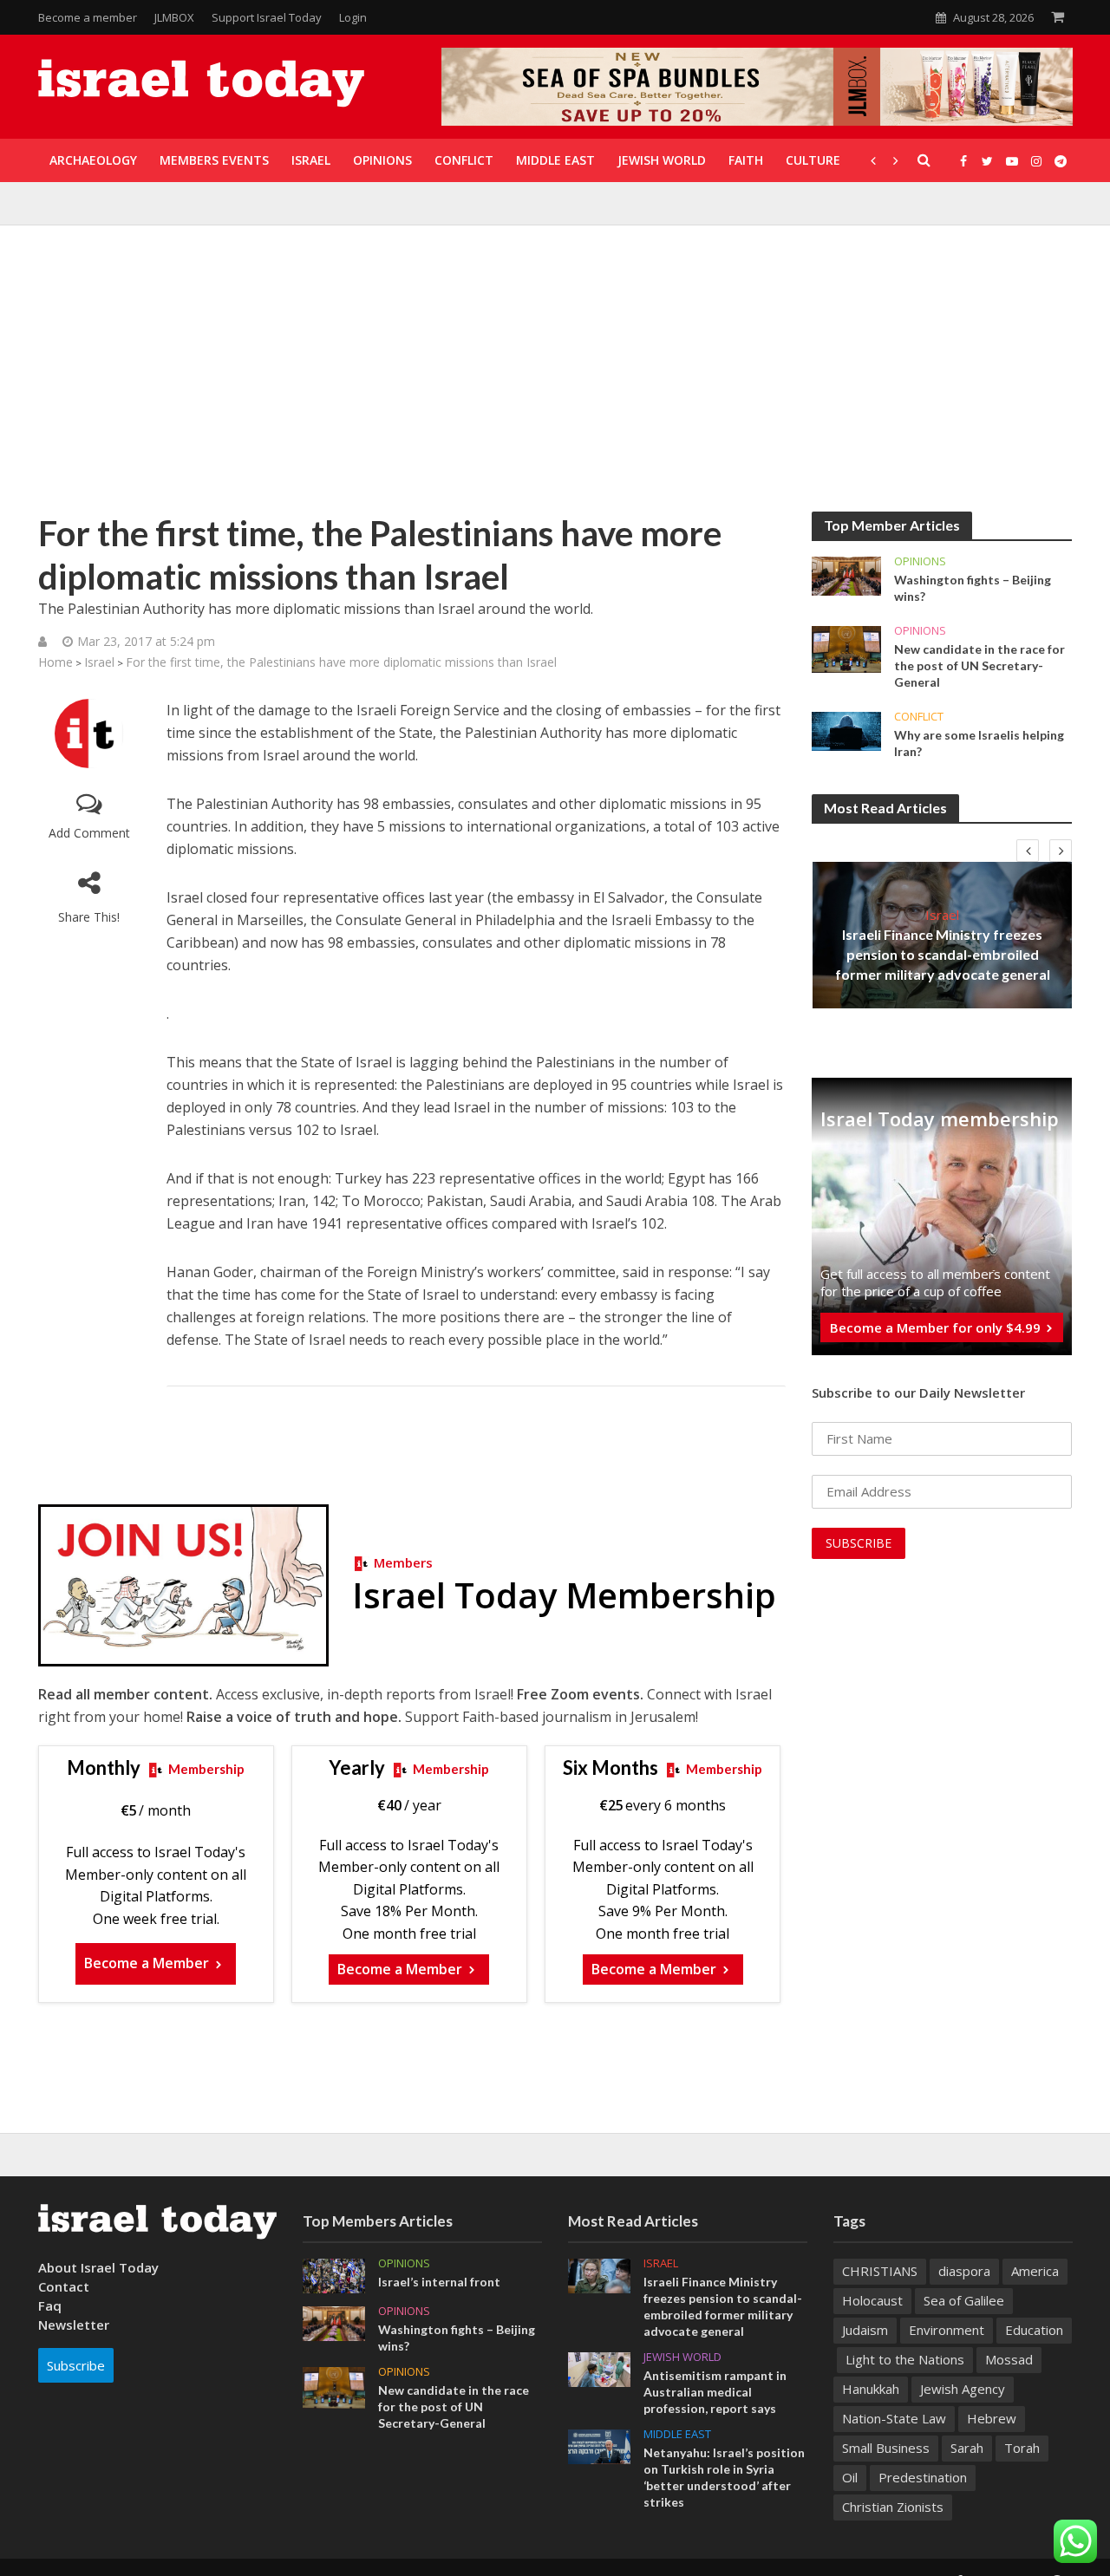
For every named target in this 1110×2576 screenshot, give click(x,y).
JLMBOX (174, 17)
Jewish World (682, 2357)
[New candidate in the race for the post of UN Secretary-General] (846, 648)
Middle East (677, 2434)
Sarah (967, 2448)
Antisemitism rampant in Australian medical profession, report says (715, 2392)
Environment (947, 2330)
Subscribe (76, 2365)
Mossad (1009, 2359)
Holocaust (872, 2300)
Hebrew (992, 2418)
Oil (850, 2477)
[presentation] (1028, 851)
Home (55, 662)
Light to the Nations (905, 2359)
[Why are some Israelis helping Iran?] (846, 730)
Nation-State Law (894, 2418)
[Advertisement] (555, 382)
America (1035, 2271)
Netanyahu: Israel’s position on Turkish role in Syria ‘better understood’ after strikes (724, 2477)
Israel (99, 662)
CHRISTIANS (880, 2271)
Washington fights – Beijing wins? (973, 588)
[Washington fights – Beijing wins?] (846, 575)
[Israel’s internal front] (334, 2274)
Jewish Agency (963, 2389)
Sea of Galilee (964, 2300)
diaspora (964, 2271)
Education (1034, 2330)
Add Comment (89, 833)
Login (353, 17)
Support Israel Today (267, 17)
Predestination (923, 2477)
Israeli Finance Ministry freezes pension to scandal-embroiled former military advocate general (943, 954)
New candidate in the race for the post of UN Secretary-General (979, 665)
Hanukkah (871, 2389)
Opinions (920, 561)
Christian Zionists (893, 2507)
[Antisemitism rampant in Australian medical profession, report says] (599, 2368)
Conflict (919, 717)
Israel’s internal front (439, 2282)
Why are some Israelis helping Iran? (979, 743)
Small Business (886, 2448)
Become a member (88, 17)
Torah (1022, 2448)
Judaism (865, 2330)
